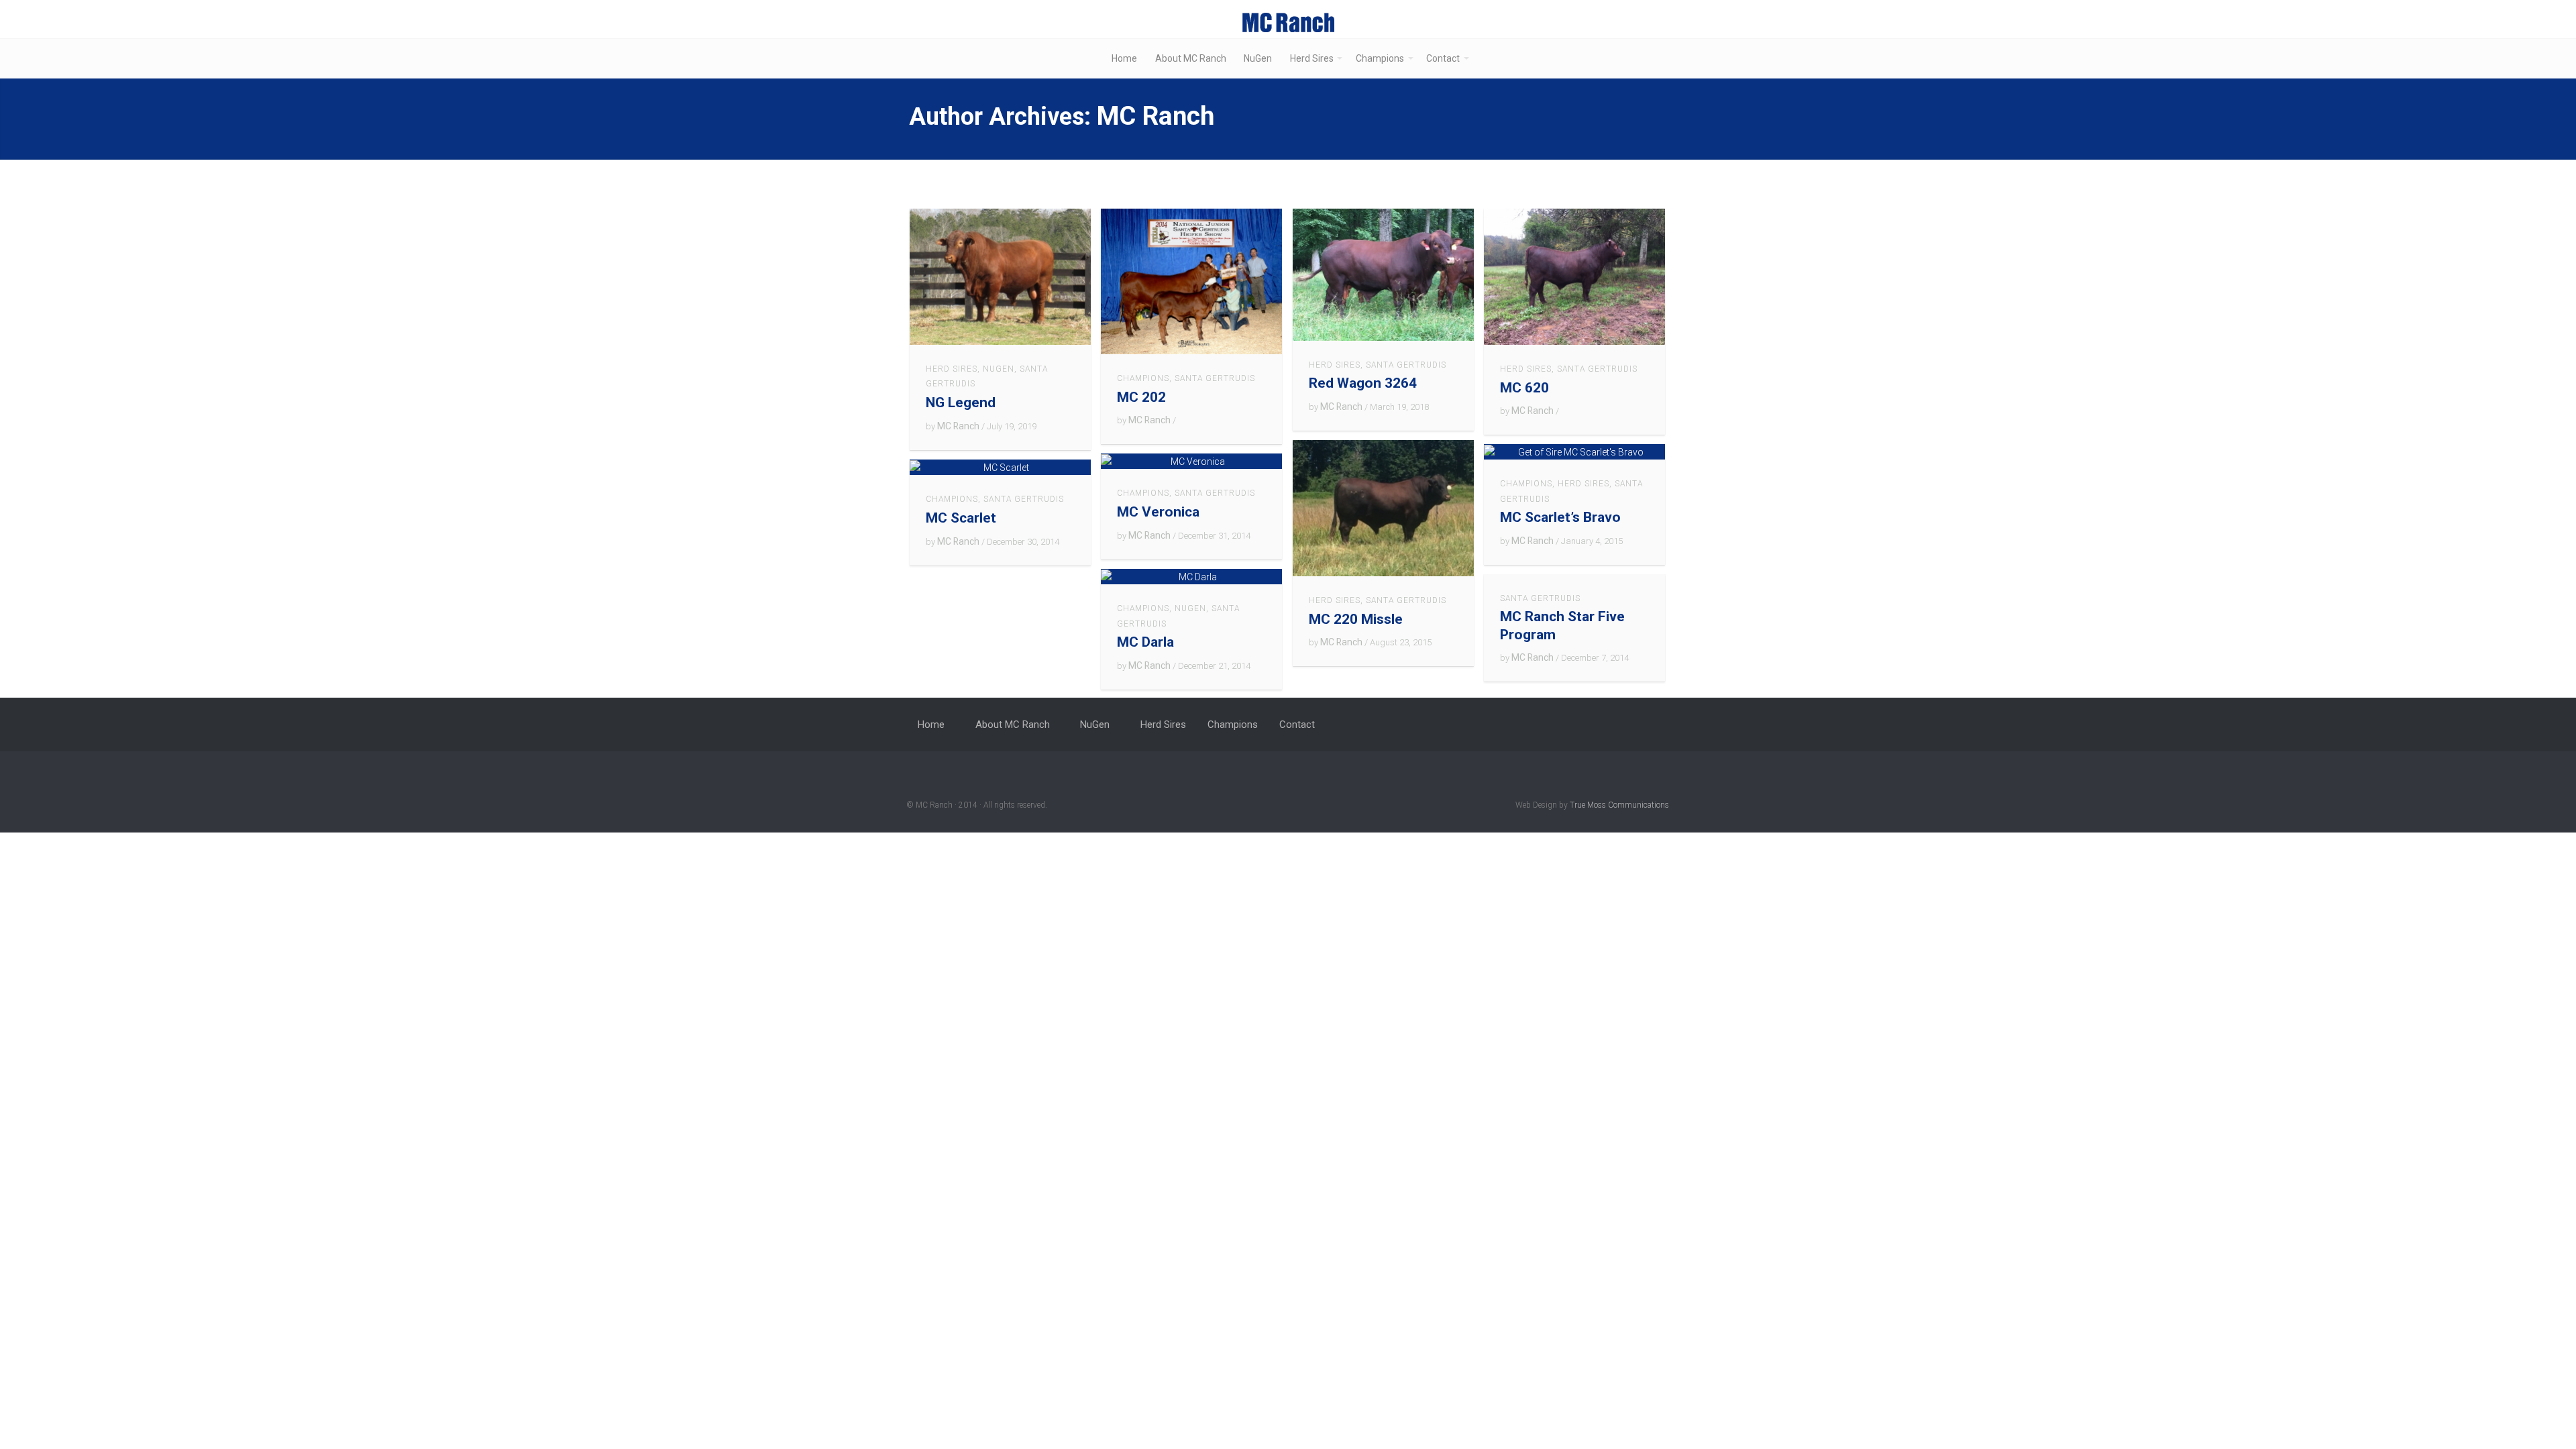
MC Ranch (1156, 116)
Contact (1443, 58)
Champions (1380, 58)
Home (1124, 58)
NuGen (1258, 58)
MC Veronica (1158, 512)
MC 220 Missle (1356, 619)
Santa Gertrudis (1215, 378)
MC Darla (1145, 642)
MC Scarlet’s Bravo (1560, 517)
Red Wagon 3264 (1363, 383)
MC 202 (1141, 397)
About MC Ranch (1191, 58)
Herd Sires (1312, 58)
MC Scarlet (961, 518)
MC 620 (1524, 388)
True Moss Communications (1619, 805)
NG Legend (961, 402)
